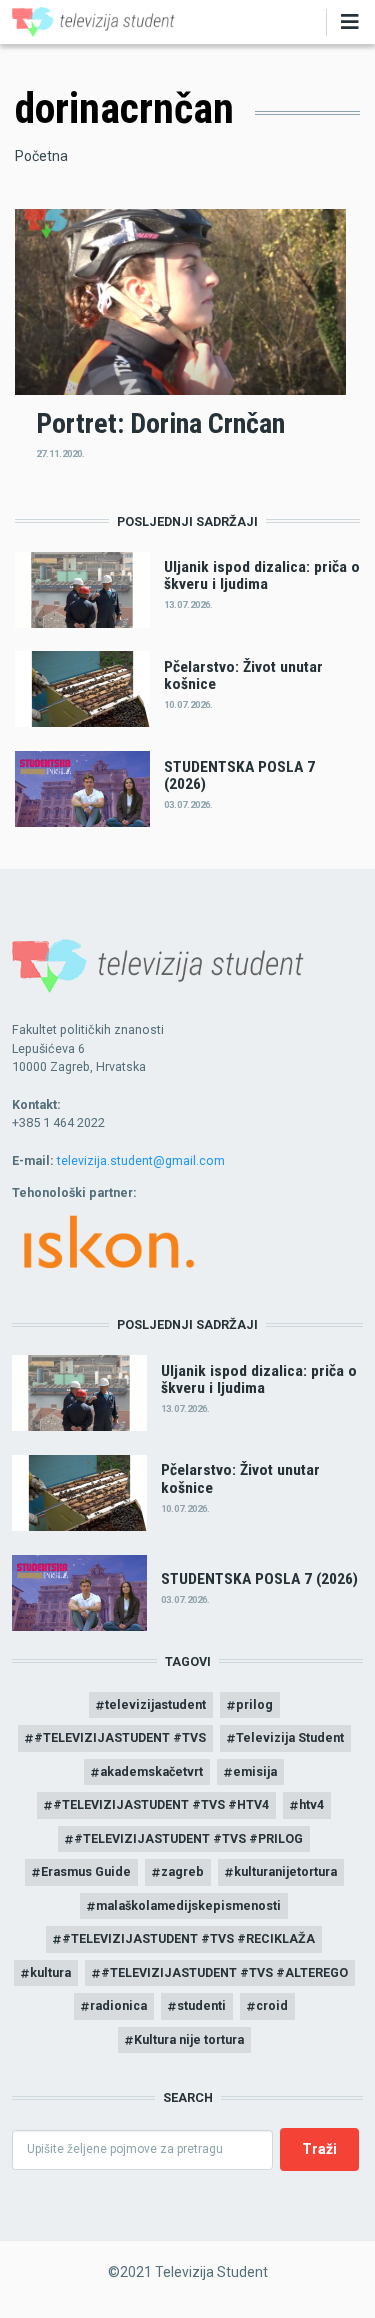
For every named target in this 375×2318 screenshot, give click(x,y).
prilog (254, 1704)
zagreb (182, 1871)
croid (272, 2005)
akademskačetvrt (151, 1771)
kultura (50, 1972)
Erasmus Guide (86, 1871)
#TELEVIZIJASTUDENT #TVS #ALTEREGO (224, 1972)
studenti (201, 2005)
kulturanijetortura (285, 1871)
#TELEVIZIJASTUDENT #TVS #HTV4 (161, 1804)
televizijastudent (155, 1704)
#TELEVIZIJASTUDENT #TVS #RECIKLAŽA (188, 1938)
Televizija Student (290, 1737)
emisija (255, 1771)
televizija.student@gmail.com (141, 1160)
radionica (118, 2005)
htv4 (311, 1804)
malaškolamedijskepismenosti (188, 1905)
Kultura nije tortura (189, 2039)
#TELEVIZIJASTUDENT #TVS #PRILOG (188, 1838)
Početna (41, 156)
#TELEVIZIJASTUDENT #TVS (120, 1737)
